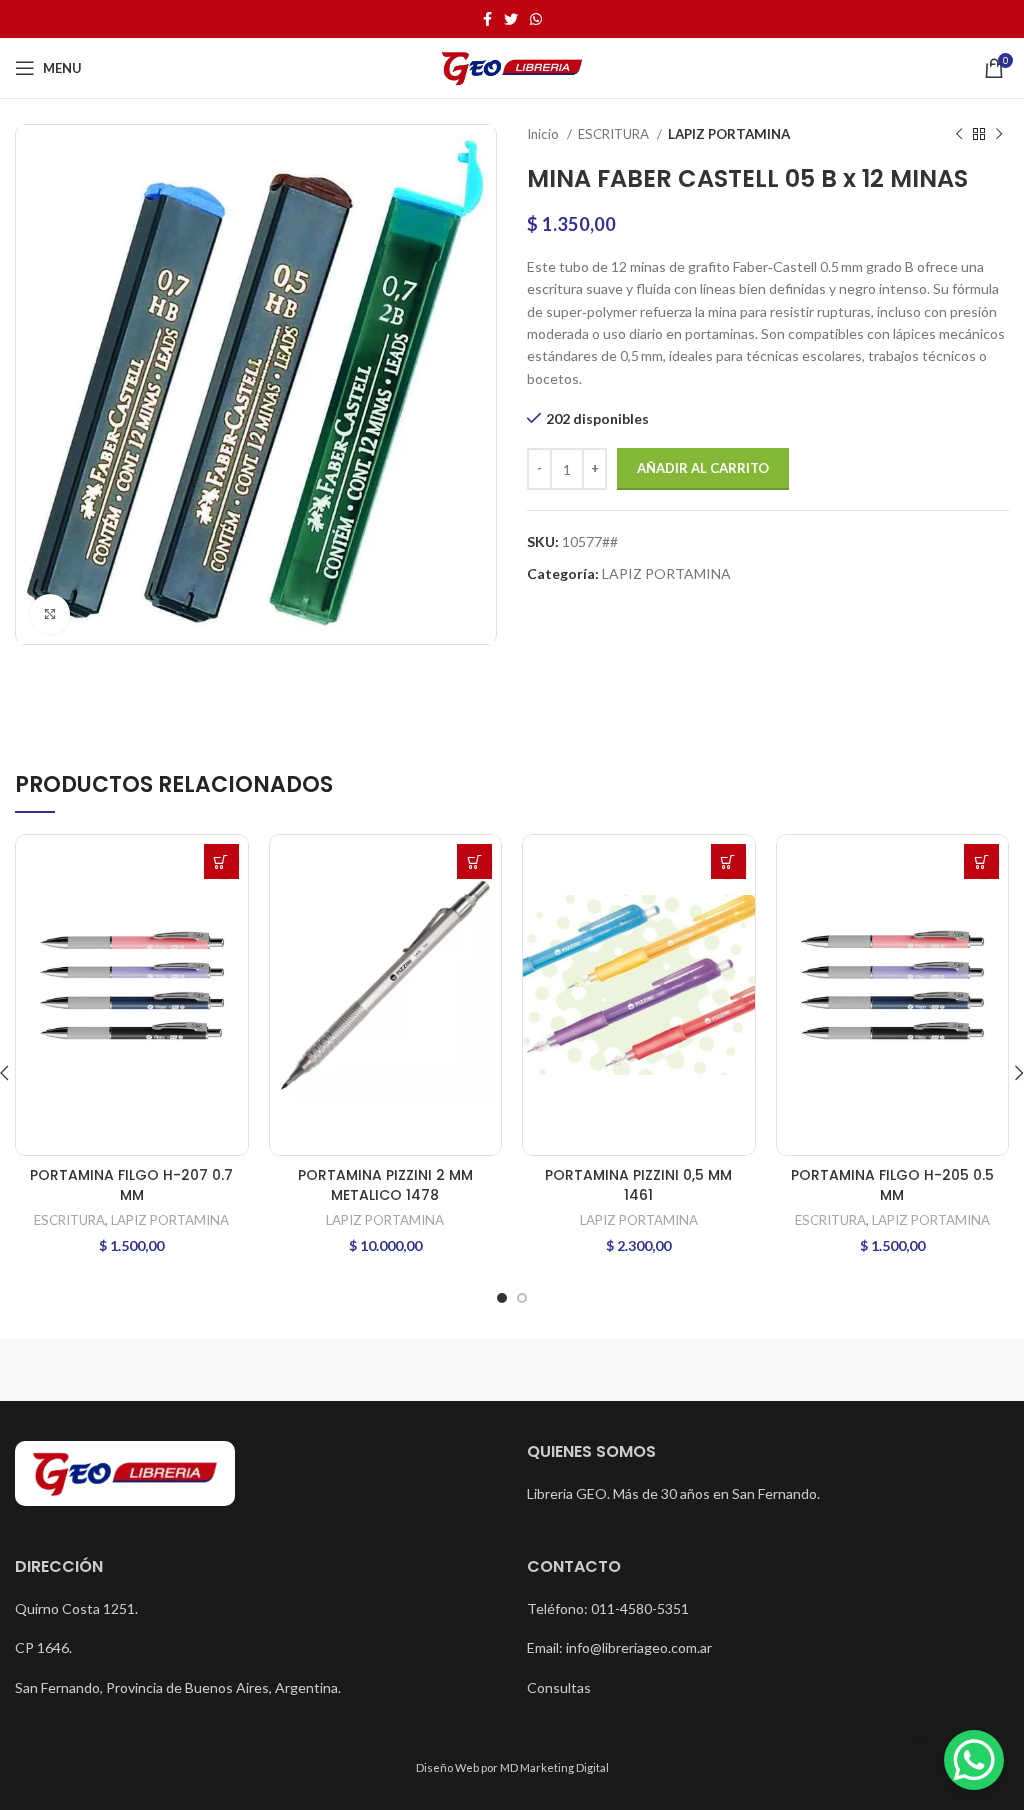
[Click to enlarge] (50, 614)
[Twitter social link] (511, 19)
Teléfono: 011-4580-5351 (608, 1608)
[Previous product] (959, 135)
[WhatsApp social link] (536, 19)
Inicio (544, 134)
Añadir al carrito (703, 468)
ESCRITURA (615, 134)
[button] (221, 861)
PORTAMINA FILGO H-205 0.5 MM (892, 1185)
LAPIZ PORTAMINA (729, 134)
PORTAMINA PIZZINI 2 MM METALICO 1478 (385, 1185)
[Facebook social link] (487, 19)
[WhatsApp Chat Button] (974, 1760)
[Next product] (999, 135)
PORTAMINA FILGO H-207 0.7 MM (131, 1185)
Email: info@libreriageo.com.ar (619, 1647)
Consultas (559, 1687)
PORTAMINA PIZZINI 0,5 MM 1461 (638, 1185)
